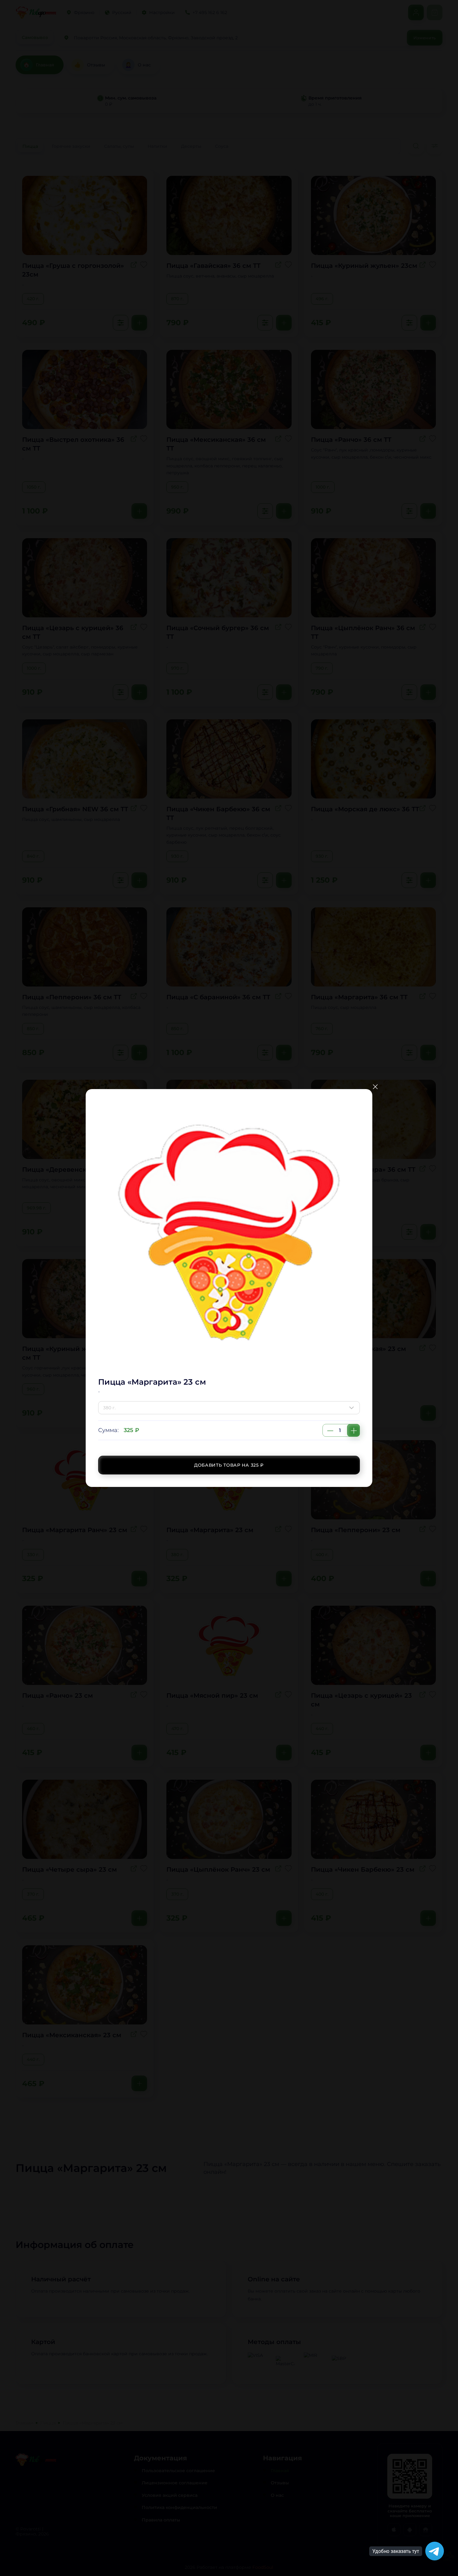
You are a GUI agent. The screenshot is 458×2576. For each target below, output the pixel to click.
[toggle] (353, 1408)
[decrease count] (330, 1430)
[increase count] (353, 1430)
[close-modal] (375, 1087)
